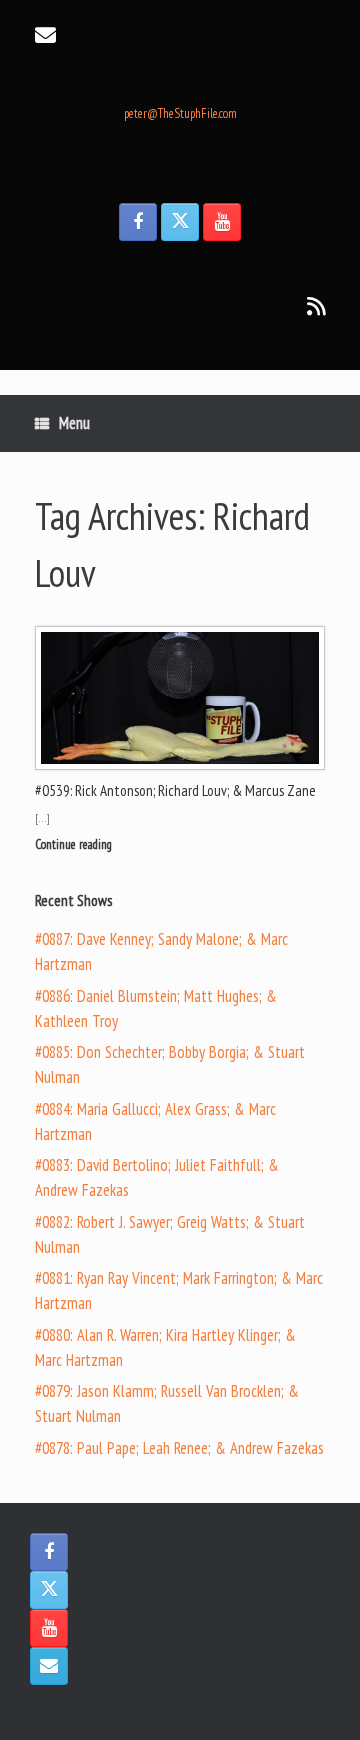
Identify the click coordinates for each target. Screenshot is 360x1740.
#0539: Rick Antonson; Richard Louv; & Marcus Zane (175, 790)
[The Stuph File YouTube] (222, 222)
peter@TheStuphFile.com (180, 113)
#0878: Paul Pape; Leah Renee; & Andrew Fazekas (179, 1448)
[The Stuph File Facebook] (138, 222)
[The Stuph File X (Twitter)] (180, 222)
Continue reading (75, 844)
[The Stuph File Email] (49, 1666)
